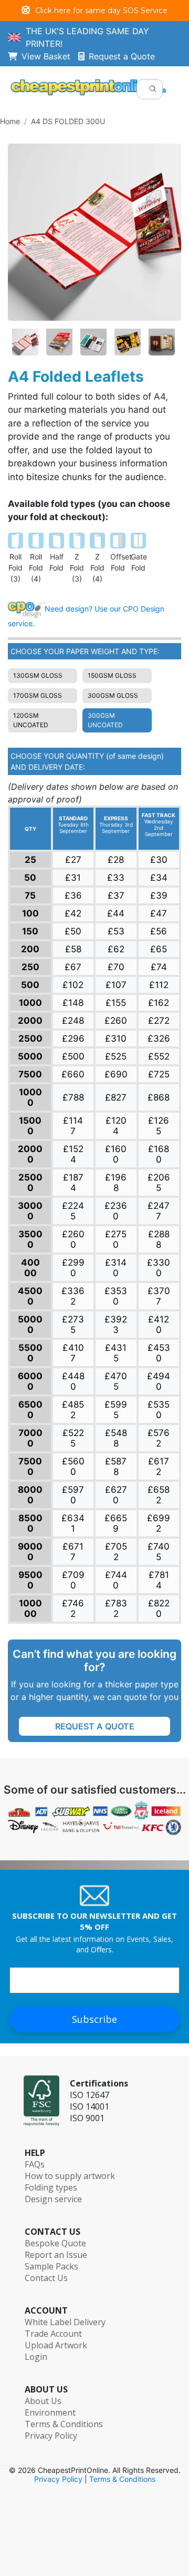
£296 (73, 1038)
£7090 (73, 1580)
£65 (159, 949)
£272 (159, 1021)
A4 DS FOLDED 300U (68, 121)
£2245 (73, 1211)
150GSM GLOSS (112, 675)
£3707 (159, 1296)
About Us (43, 2401)
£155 (116, 1003)
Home (10, 121)
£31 (73, 878)
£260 (116, 1021)
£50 (73, 931)
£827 (116, 1097)
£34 (159, 878)
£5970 (73, 1495)
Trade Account (53, 2334)
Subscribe (94, 2019)
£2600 (73, 1239)
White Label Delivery (65, 2322)
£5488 (116, 1438)
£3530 (116, 1296)
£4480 (73, 1381)
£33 (116, 878)
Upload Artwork (56, 2345)
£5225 (73, 1438)
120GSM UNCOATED (31, 720)
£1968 (116, 1183)
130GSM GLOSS (38, 675)
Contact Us (46, 2278)
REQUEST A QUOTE (95, 1726)
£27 (73, 860)
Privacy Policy (51, 2436)
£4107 (73, 1353)
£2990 (73, 1268)
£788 (73, 1097)
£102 (73, 985)
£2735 (73, 1325)
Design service (53, 2199)
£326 (159, 1038)
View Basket (50, 56)
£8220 (159, 1608)
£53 (116, 931)
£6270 (116, 1495)
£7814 (159, 1580)
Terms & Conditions (64, 2424)
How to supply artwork (70, 2176)
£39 (159, 895)
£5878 (116, 1467)
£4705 (116, 1381)
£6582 (159, 1495)
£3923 (116, 1325)
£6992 (159, 1523)
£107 (116, 985)
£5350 (159, 1410)
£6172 (159, 1467)
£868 (159, 1097)
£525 (116, 1056)
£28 (116, 860)
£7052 (116, 1552)
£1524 (73, 1154)
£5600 (73, 1467)
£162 (159, 1003)
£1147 (73, 1126)
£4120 (159, 1325)
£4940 (159, 1381)
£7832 (116, 1608)
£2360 (116, 1211)
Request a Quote (122, 56)
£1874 (73, 1183)
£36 (73, 895)
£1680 (159, 1154)
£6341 (73, 1523)
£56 (159, 931)
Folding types (51, 2187)
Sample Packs (51, 2266)
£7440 (116, 1580)
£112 (159, 985)
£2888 (159, 1239)
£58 (73, 949)
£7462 (73, 1608)
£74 (159, 967)
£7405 (159, 1552)
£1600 (116, 1154)
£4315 (116, 1353)
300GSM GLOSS (113, 695)
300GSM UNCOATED (105, 720)
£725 (159, 1074)
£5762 (159, 1438)
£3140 (116, 1268)
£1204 (116, 1126)
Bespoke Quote (55, 2243)
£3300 (159, 1268)
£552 (159, 1056)
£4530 (159, 1353)
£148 (73, 1003)
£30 (159, 860)
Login (36, 2357)
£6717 (73, 1552)
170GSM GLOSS (38, 695)
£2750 (116, 1239)
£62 (116, 949)
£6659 (116, 1523)
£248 (73, 1021)
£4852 (73, 1410)
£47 (159, 913)
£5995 (116, 1410)
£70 (116, 967)
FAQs (35, 2164)
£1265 (159, 1126)
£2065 (159, 1183)
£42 (73, 913)
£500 (73, 1056)
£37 (116, 895)
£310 (116, 1038)
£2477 (159, 1211)
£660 (73, 1074)
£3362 (73, 1296)
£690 (116, 1074)
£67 (73, 967)
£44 (116, 913)
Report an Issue (56, 2255)
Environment (50, 2412)
